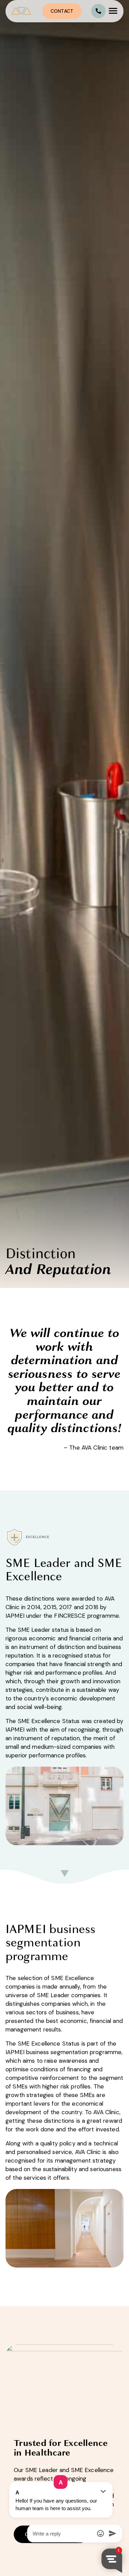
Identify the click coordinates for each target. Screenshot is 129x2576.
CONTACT (62, 11)
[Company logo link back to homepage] (24, 11)
